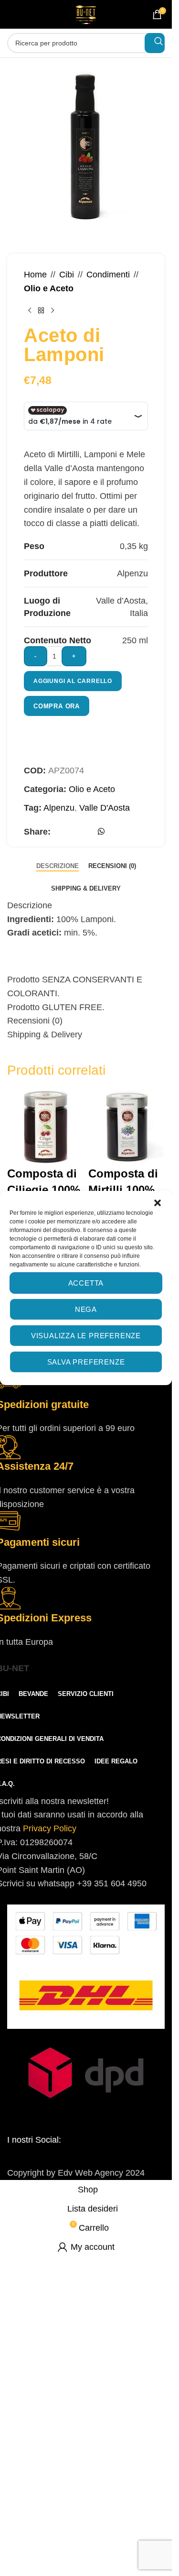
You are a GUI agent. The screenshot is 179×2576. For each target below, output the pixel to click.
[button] (158, 1203)
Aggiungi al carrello (73, 681)
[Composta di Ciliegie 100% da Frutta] (45, 1127)
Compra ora (57, 706)
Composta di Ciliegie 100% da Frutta (44, 1189)
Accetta (86, 1283)
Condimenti (108, 275)
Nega (86, 1309)
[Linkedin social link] (86, 834)
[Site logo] (86, 14)
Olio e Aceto (49, 288)
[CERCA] (155, 43)
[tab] (58, 866)
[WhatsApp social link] (101, 831)
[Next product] (53, 310)
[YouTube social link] (86, 2157)
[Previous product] (30, 310)
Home (35, 275)
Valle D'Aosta (105, 808)
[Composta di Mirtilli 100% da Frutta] (126, 1127)
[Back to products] (41, 310)
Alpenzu (59, 808)
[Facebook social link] (59, 834)
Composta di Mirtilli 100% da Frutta (123, 1189)
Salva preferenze (86, 1362)
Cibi (67, 275)
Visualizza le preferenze (86, 1336)
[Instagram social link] (64, 2157)
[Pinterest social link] (73, 834)
